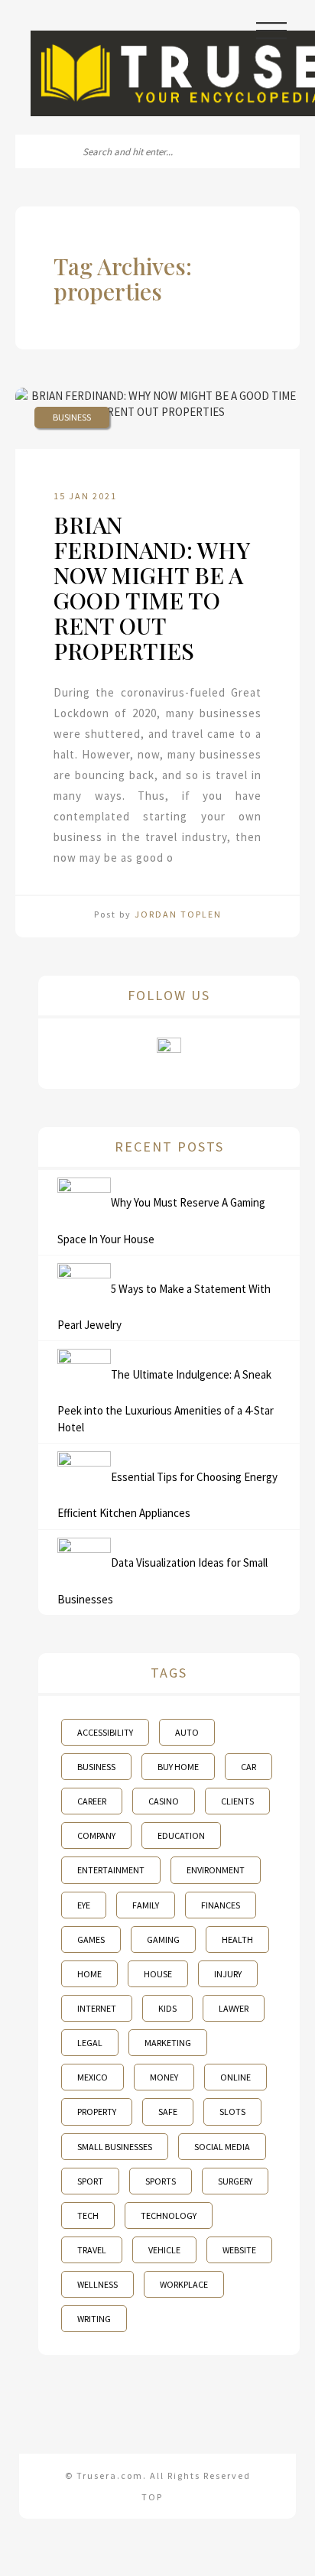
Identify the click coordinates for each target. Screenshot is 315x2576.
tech (88, 2215)
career (92, 1801)
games (91, 1939)
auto (187, 1732)
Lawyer (234, 2008)
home (89, 1974)
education (181, 1835)
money (164, 2077)
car (248, 1767)
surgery (235, 2181)
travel (92, 2250)
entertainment (111, 1870)
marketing (168, 2043)
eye (84, 1905)
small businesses (115, 2147)
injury (228, 1974)
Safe (168, 2111)
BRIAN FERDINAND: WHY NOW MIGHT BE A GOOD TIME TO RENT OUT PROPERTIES (151, 588)
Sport (90, 2181)
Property (97, 2111)
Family (146, 1905)
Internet (97, 2008)
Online (235, 2077)
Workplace (184, 2284)
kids (167, 2008)
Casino (164, 1801)
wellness (97, 2284)
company (96, 1835)
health (237, 1939)
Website (239, 2250)
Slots (232, 2111)
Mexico (93, 2077)
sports (161, 2181)
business (96, 1767)
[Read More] (179, 858)
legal (90, 2043)
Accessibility (105, 1732)
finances (221, 1905)
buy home (178, 1767)
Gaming (163, 1939)
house (158, 1974)
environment (216, 1870)
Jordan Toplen (178, 914)
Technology (169, 2215)
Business (72, 417)
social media (222, 2147)
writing (94, 2319)
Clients (237, 1801)
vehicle (164, 2250)
